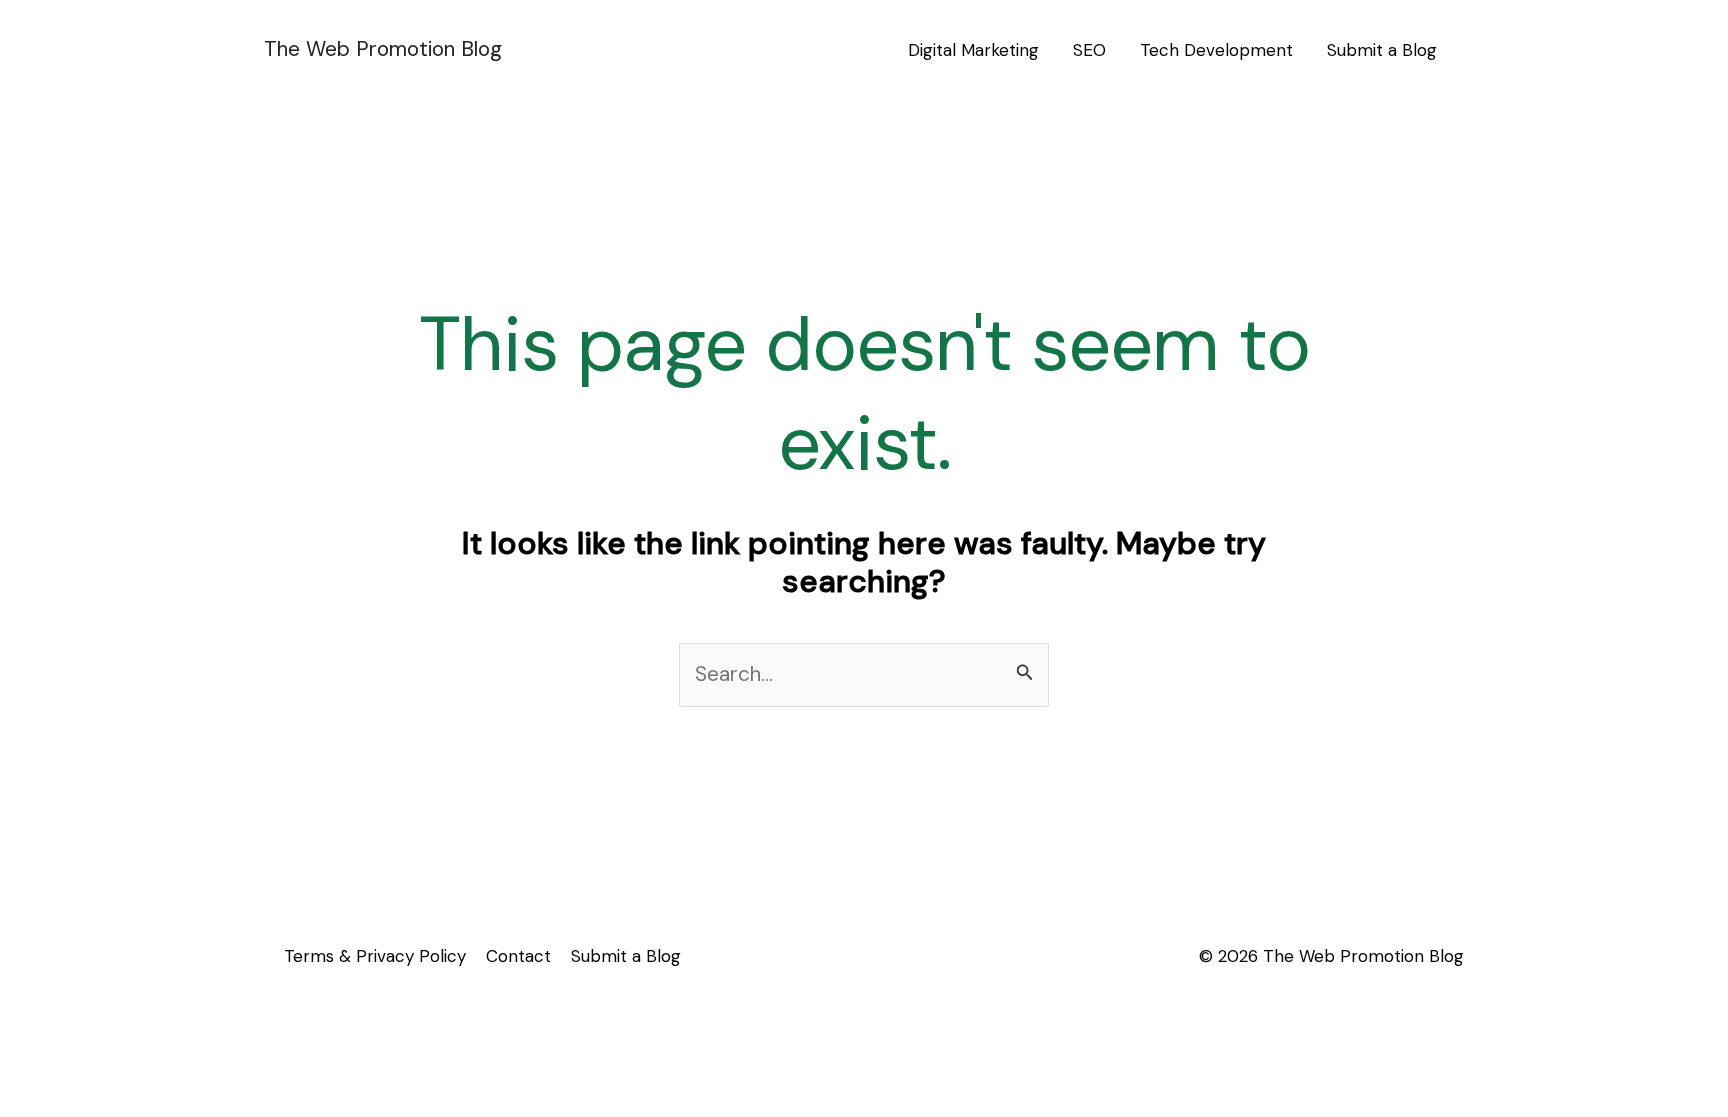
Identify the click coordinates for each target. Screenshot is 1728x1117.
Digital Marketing (973, 50)
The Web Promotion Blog (383, 49)
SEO (1089, 50)
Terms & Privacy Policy (375, 956)
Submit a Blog (1382, 50)
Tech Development (1216, 50)
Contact (518, 956)
